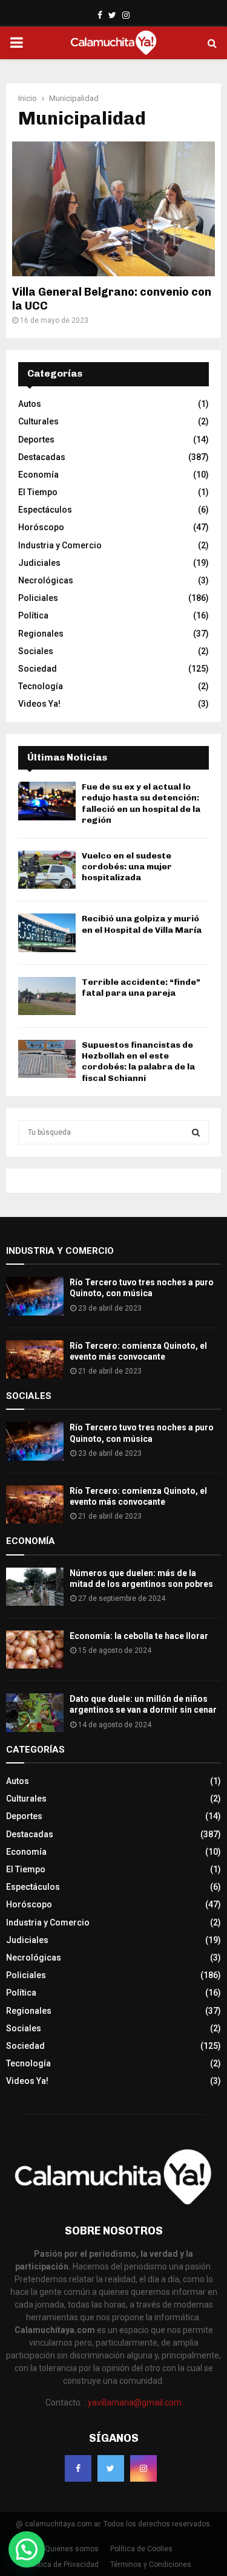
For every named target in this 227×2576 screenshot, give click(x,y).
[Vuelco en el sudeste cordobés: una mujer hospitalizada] (47, 870)
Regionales (41, 634)
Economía (38, 475)
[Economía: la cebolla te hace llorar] (35, 1650)
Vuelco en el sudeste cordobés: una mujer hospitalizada (127, 867)
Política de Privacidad (63, 2565)
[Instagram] (143, 2468)
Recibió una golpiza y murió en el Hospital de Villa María (142, 924)
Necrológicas (46, 580)
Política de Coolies (141, 2549)
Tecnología (41, 686)
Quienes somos (72, 2549)
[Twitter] (111, 2468)
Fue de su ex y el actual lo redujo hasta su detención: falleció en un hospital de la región (141, 803)
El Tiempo (38, 492)
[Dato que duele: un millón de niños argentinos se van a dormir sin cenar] (35, 1712)
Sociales (36, 651)
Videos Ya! (39, 704)
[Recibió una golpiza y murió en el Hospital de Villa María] (47, 933)
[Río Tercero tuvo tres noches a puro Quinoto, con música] (35, 1296)
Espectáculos (45, 510)
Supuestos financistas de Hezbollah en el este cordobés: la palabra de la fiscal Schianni (138, 1062)
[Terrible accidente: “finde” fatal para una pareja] (47, 996)
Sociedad (38, 669)
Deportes (36, 440)
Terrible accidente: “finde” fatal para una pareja (141, 988)
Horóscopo (41, 527)
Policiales (38, 598)
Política (33, 615)
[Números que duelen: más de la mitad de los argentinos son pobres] (35, 1587)
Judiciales (39, 563)
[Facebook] (78, 2468)
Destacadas (42, 457)
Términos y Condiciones (151, 2565)
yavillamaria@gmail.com (135, 2402)
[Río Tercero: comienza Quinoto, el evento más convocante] (35, 1359)
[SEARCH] (196, 1132)
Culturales (38, 421)
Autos (30, 404)
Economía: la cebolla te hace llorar (139, 1636)
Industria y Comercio (60, 545)
